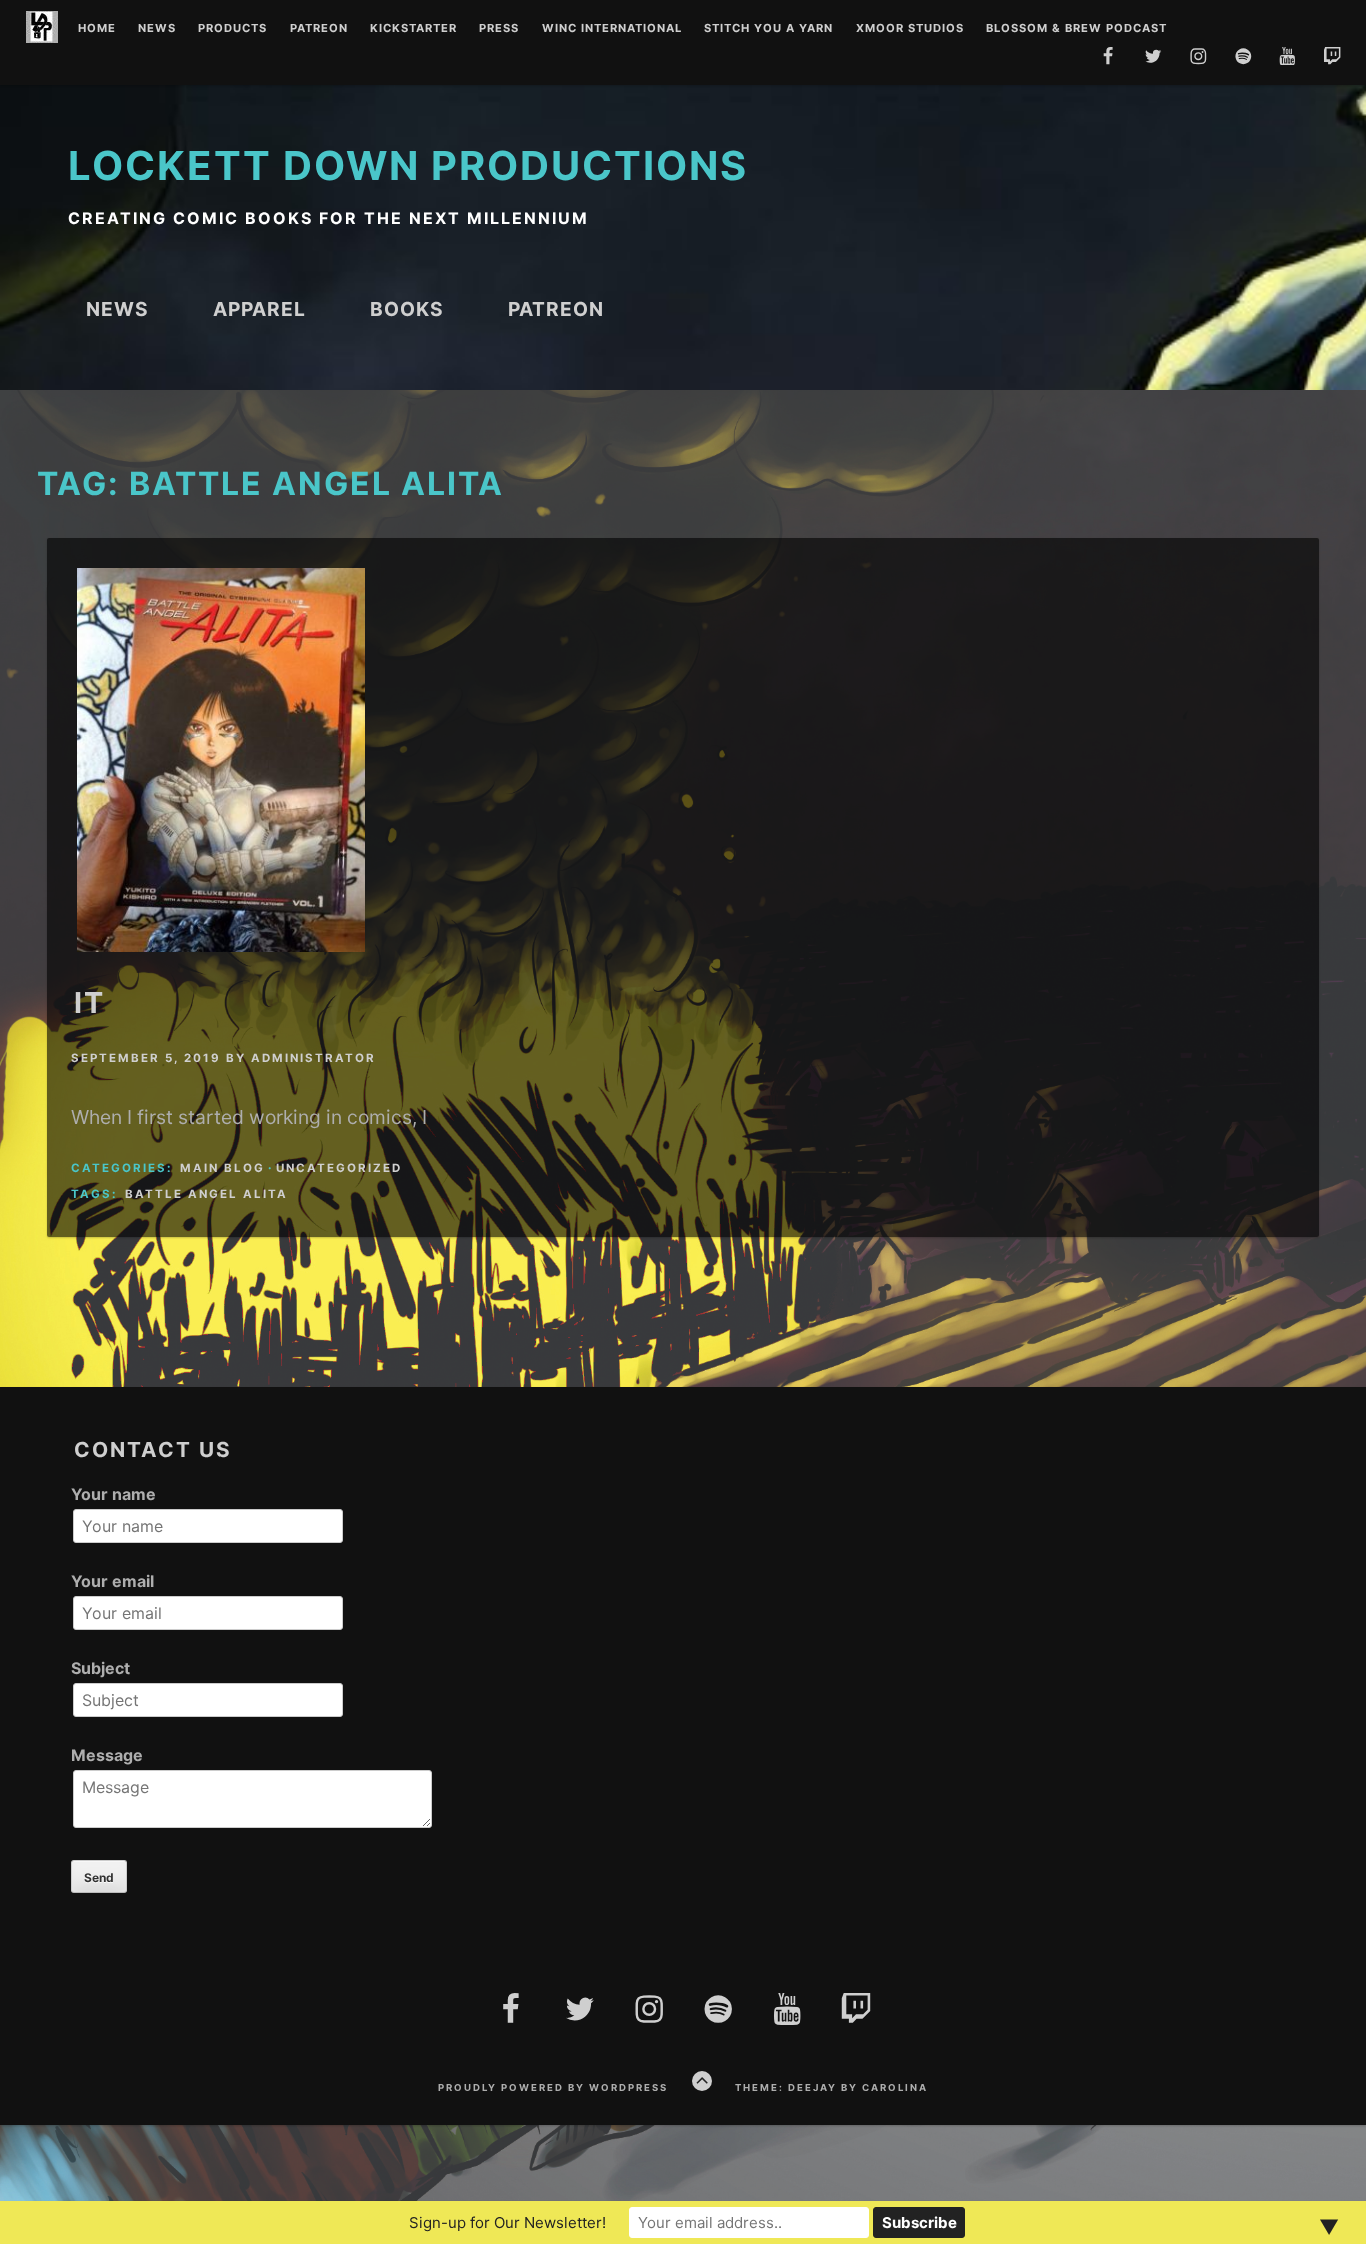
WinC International (612, 29)
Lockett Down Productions (408, 165)
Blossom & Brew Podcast (1076, 29)
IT (89, 1002)
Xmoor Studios (910, 29)
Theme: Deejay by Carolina (831, 2087)
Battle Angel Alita (206, 1194)
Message (107, 1755)
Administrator (313, 1058)
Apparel (259, 309)
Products (232, 29)
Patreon (319, 29)
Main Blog (222, 1168)
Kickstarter (413, 29)
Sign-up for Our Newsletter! (507, 2222)
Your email (112, 1581)
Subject (100, 1668)
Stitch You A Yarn (768, 29)
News (157, 29)
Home (97, 29)
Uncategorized (339, 1168)
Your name (113, 1494)
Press (499, 29)
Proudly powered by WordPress (553, 2087)
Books (407, 309)
